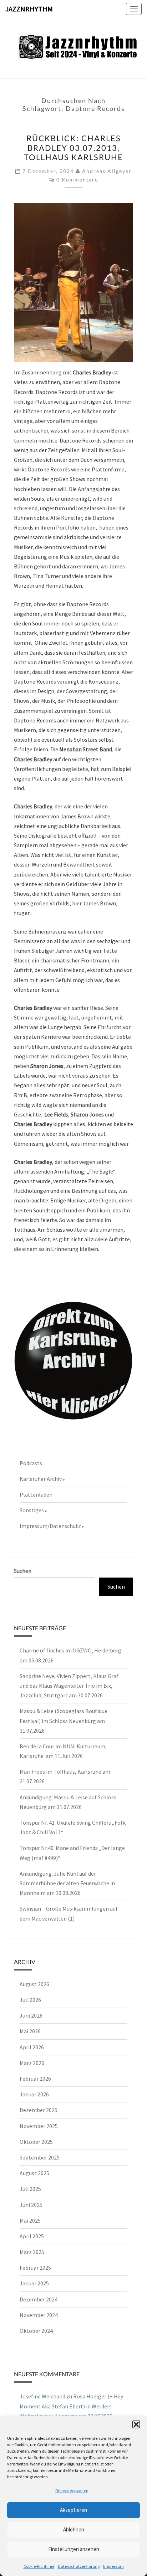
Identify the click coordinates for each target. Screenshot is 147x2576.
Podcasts (31, 1463)
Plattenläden (36, 1494)
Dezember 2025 (39, 2110)
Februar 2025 (35, 2268)
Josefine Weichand (42, 2396)
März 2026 (32, 2063)
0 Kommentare (77, 180)
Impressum (113, 2566)
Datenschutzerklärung (79, 2566)
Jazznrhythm (29, 9)
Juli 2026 (30, 2000)
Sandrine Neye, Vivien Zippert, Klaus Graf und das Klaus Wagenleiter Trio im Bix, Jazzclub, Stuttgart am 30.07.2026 (69, 1686)
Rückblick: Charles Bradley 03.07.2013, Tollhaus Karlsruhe (73, 148)
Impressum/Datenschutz (50, 1526)
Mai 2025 (30, 2220)
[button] (136, 2424)
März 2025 (32, 2252)
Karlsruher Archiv (41, 1479)
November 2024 (39, 2315)
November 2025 (39, 2126)
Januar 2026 (34, 2094)
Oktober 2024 (36, 2331)
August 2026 (34, 1984)
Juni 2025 (31, 2205)
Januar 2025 (34, 2283)
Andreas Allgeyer (107, 171)
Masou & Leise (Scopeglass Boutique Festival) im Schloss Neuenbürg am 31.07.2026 (64, 1721)
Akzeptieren (73, 2510)
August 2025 (34, 2173)
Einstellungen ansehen (74, 2549)
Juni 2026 (31, 2015)
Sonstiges (32, 1510)
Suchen (23, 1571)
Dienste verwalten (72, 2491)
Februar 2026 (35, 2079)
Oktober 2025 (36, 2142)
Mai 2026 (30, 2031)
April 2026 (32, 2047)
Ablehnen (74, 2529)
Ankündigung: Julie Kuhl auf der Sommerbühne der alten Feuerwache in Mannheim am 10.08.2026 (67, 1883)
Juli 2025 (30, 2189)
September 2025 (40, 2157)
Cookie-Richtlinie (39, 2566)
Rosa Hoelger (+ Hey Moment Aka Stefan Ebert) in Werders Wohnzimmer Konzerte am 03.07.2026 (71, 2406)
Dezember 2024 (39, 2299)
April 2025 (32, 2236)
